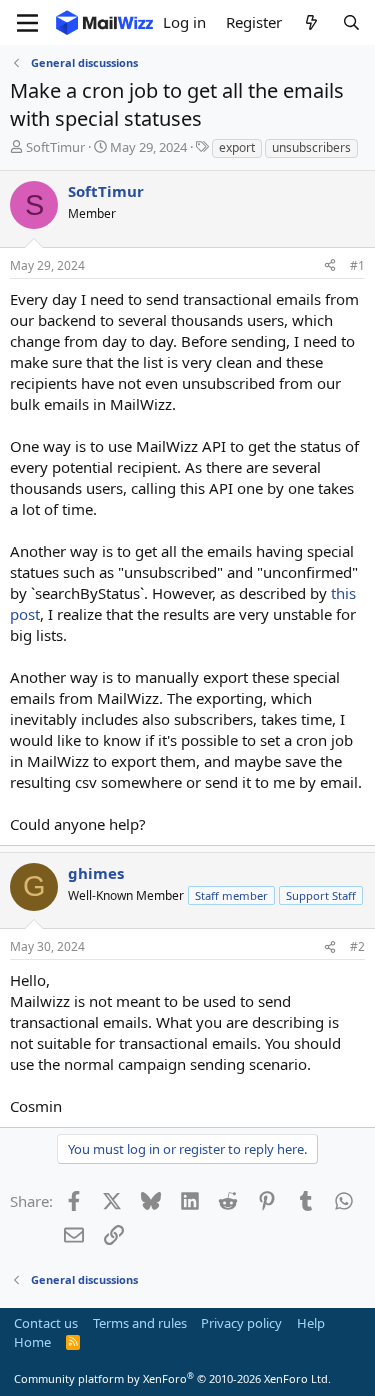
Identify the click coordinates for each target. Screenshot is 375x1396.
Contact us (46, 1323)
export (237, 147)
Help (311, 1323)
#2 (357, 946)
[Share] (330, 266)
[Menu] (27, 23)
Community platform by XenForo (172, 1378)
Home (32, 1342)
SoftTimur (55, 147)
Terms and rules (140, 1323)
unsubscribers (311, 147)
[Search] (351, 22)
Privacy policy (241, 1323)
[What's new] (311, 22)
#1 (357, 265)
